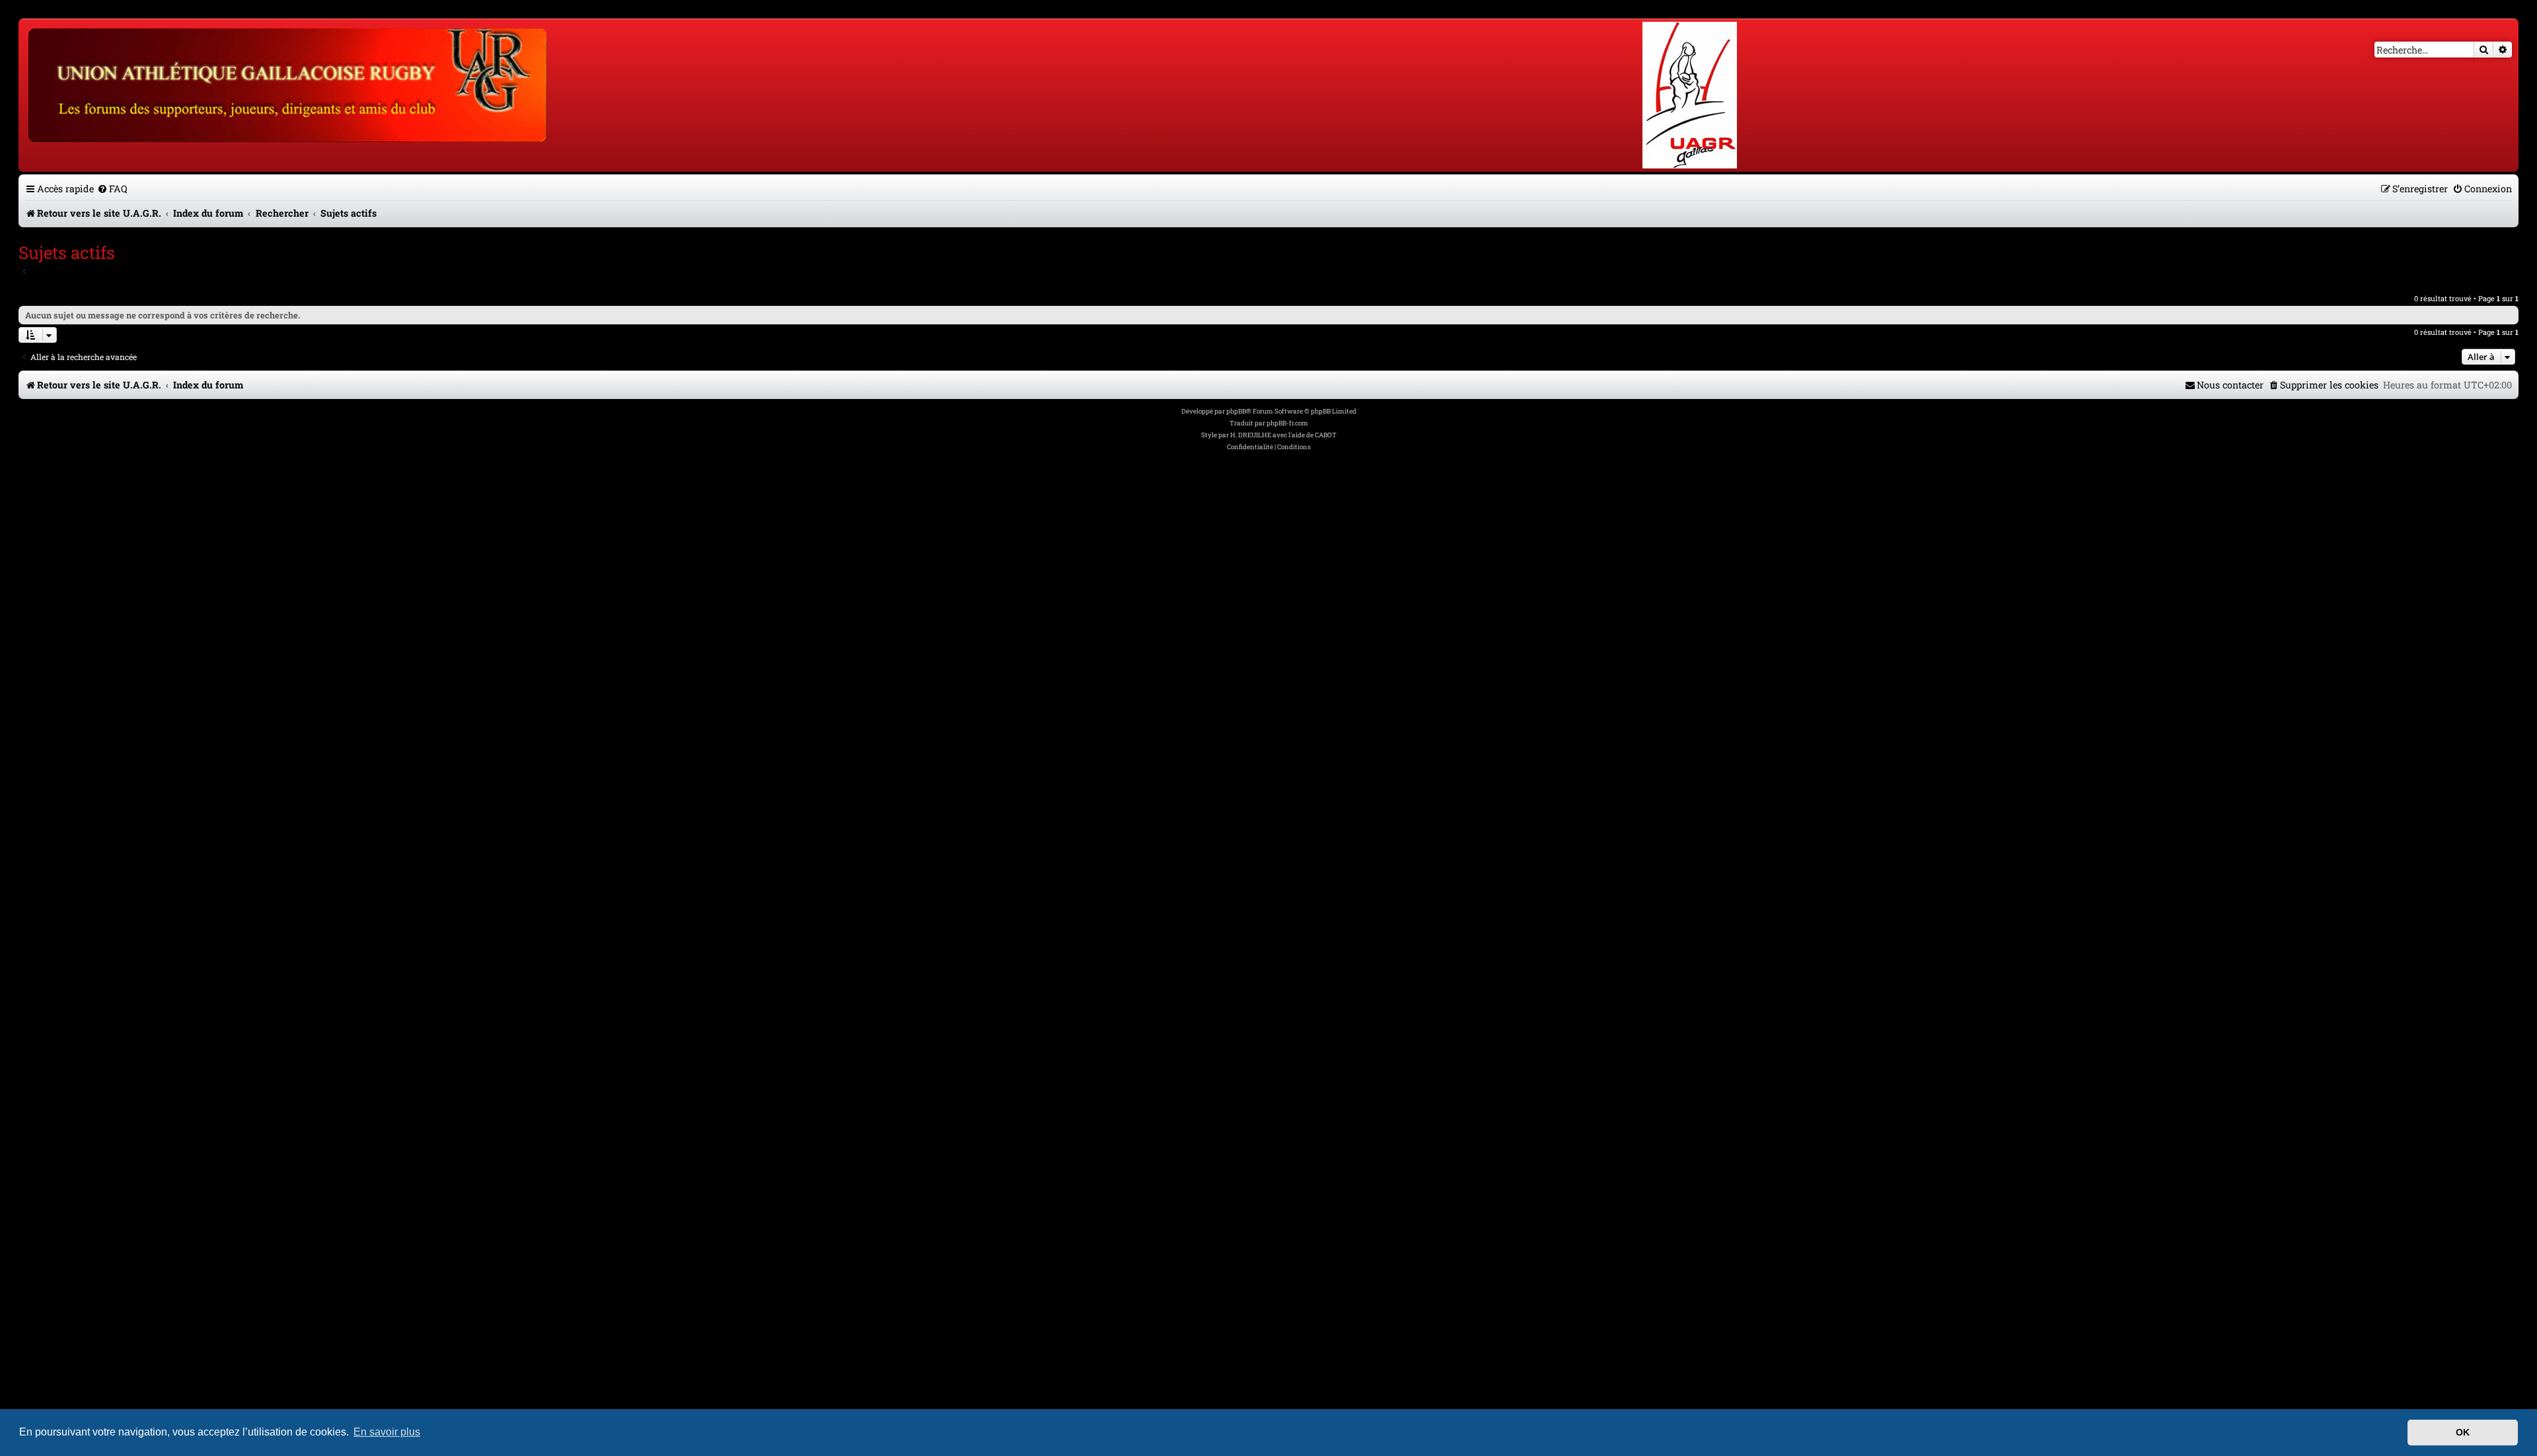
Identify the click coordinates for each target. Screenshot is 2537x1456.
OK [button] (2463, 1432)
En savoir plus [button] (387, 1432)
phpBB (1236, 411)
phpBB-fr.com (1287, 423)
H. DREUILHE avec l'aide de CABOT (1283, 435)
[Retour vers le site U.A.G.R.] (288, 83)
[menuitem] (112, 189)
